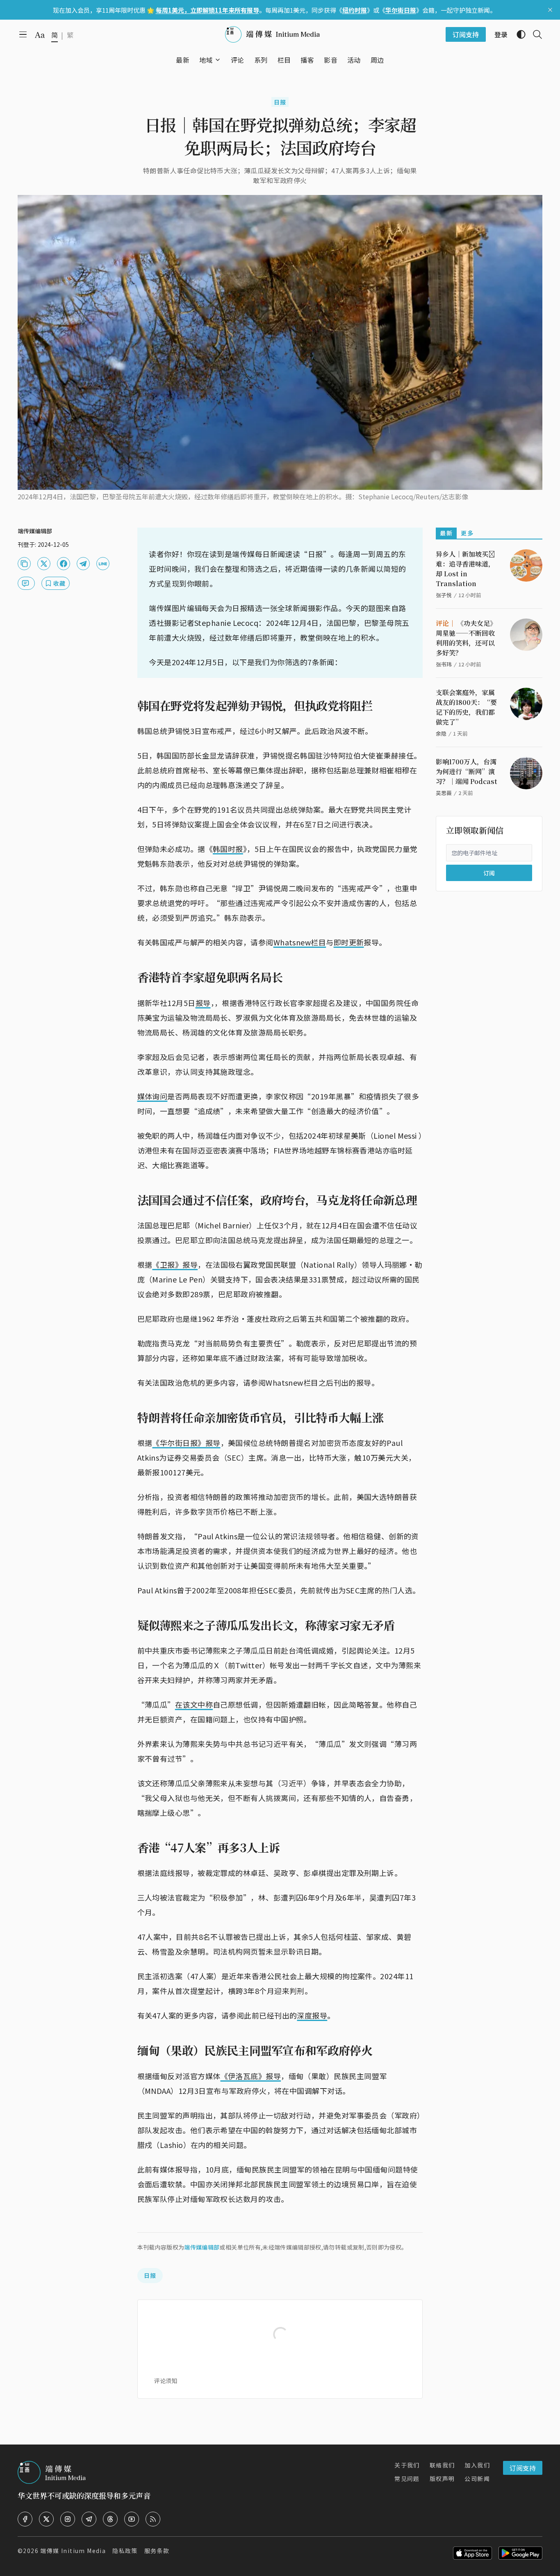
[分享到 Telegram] (83, 564)
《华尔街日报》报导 (186, 1443)
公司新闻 (477, 2479)
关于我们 (407, 2465)
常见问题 (407, 2479)
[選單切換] (218, 60)
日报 (280, 102)
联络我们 (442, 2465)
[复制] (24, 564)
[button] (206, 60)
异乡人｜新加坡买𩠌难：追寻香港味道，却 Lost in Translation (465, 569)
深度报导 (312, 2015)
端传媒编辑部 (202, 2247)
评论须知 (166, 2381)
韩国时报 (228, 849)
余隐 (441, 733)
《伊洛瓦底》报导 (251, 2076)
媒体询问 (153, 1096)
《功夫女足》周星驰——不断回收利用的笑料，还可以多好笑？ (466, 638)
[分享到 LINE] (103, 564)
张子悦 (444, 595)
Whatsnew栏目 (300, 942)
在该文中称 (194, 1704)
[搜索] (534, 34)
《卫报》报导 (175, 1264)
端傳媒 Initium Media (73, 2551)
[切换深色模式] (518, 34)
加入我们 (477, 2465)
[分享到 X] (44, 564)
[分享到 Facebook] (64, 564)
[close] (550, 10)
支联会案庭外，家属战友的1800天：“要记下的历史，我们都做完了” (466, 707)
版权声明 (442, 2479)
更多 (467, 533)
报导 (203, 1003)
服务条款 (157, 2551)
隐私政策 (125, 2551)
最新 (446, 533)
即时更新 (349, 942)
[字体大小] (40, 35)
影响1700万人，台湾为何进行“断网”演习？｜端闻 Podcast (467, 771)
